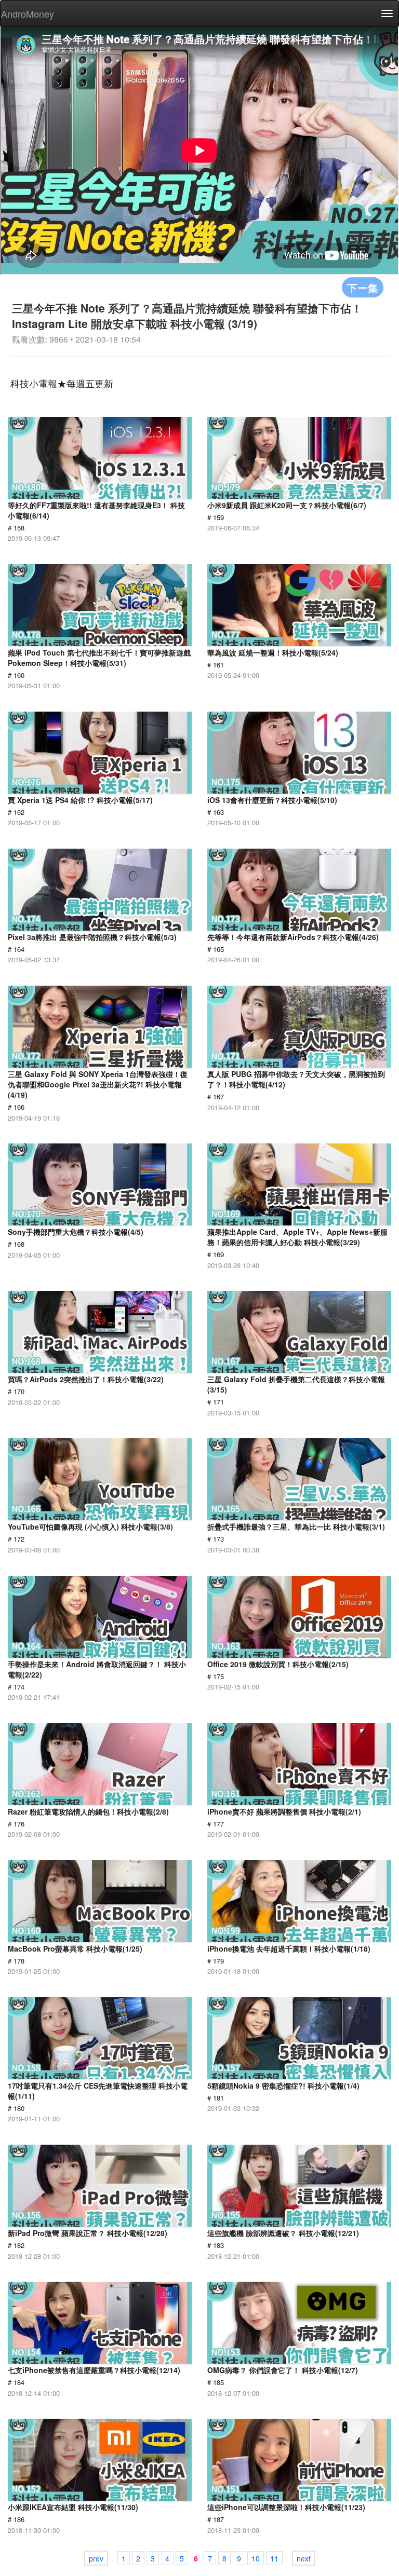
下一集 (363, 287)
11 (274, 2558)
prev (96, 2558)
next (304, 2558)
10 (256, 2558)
